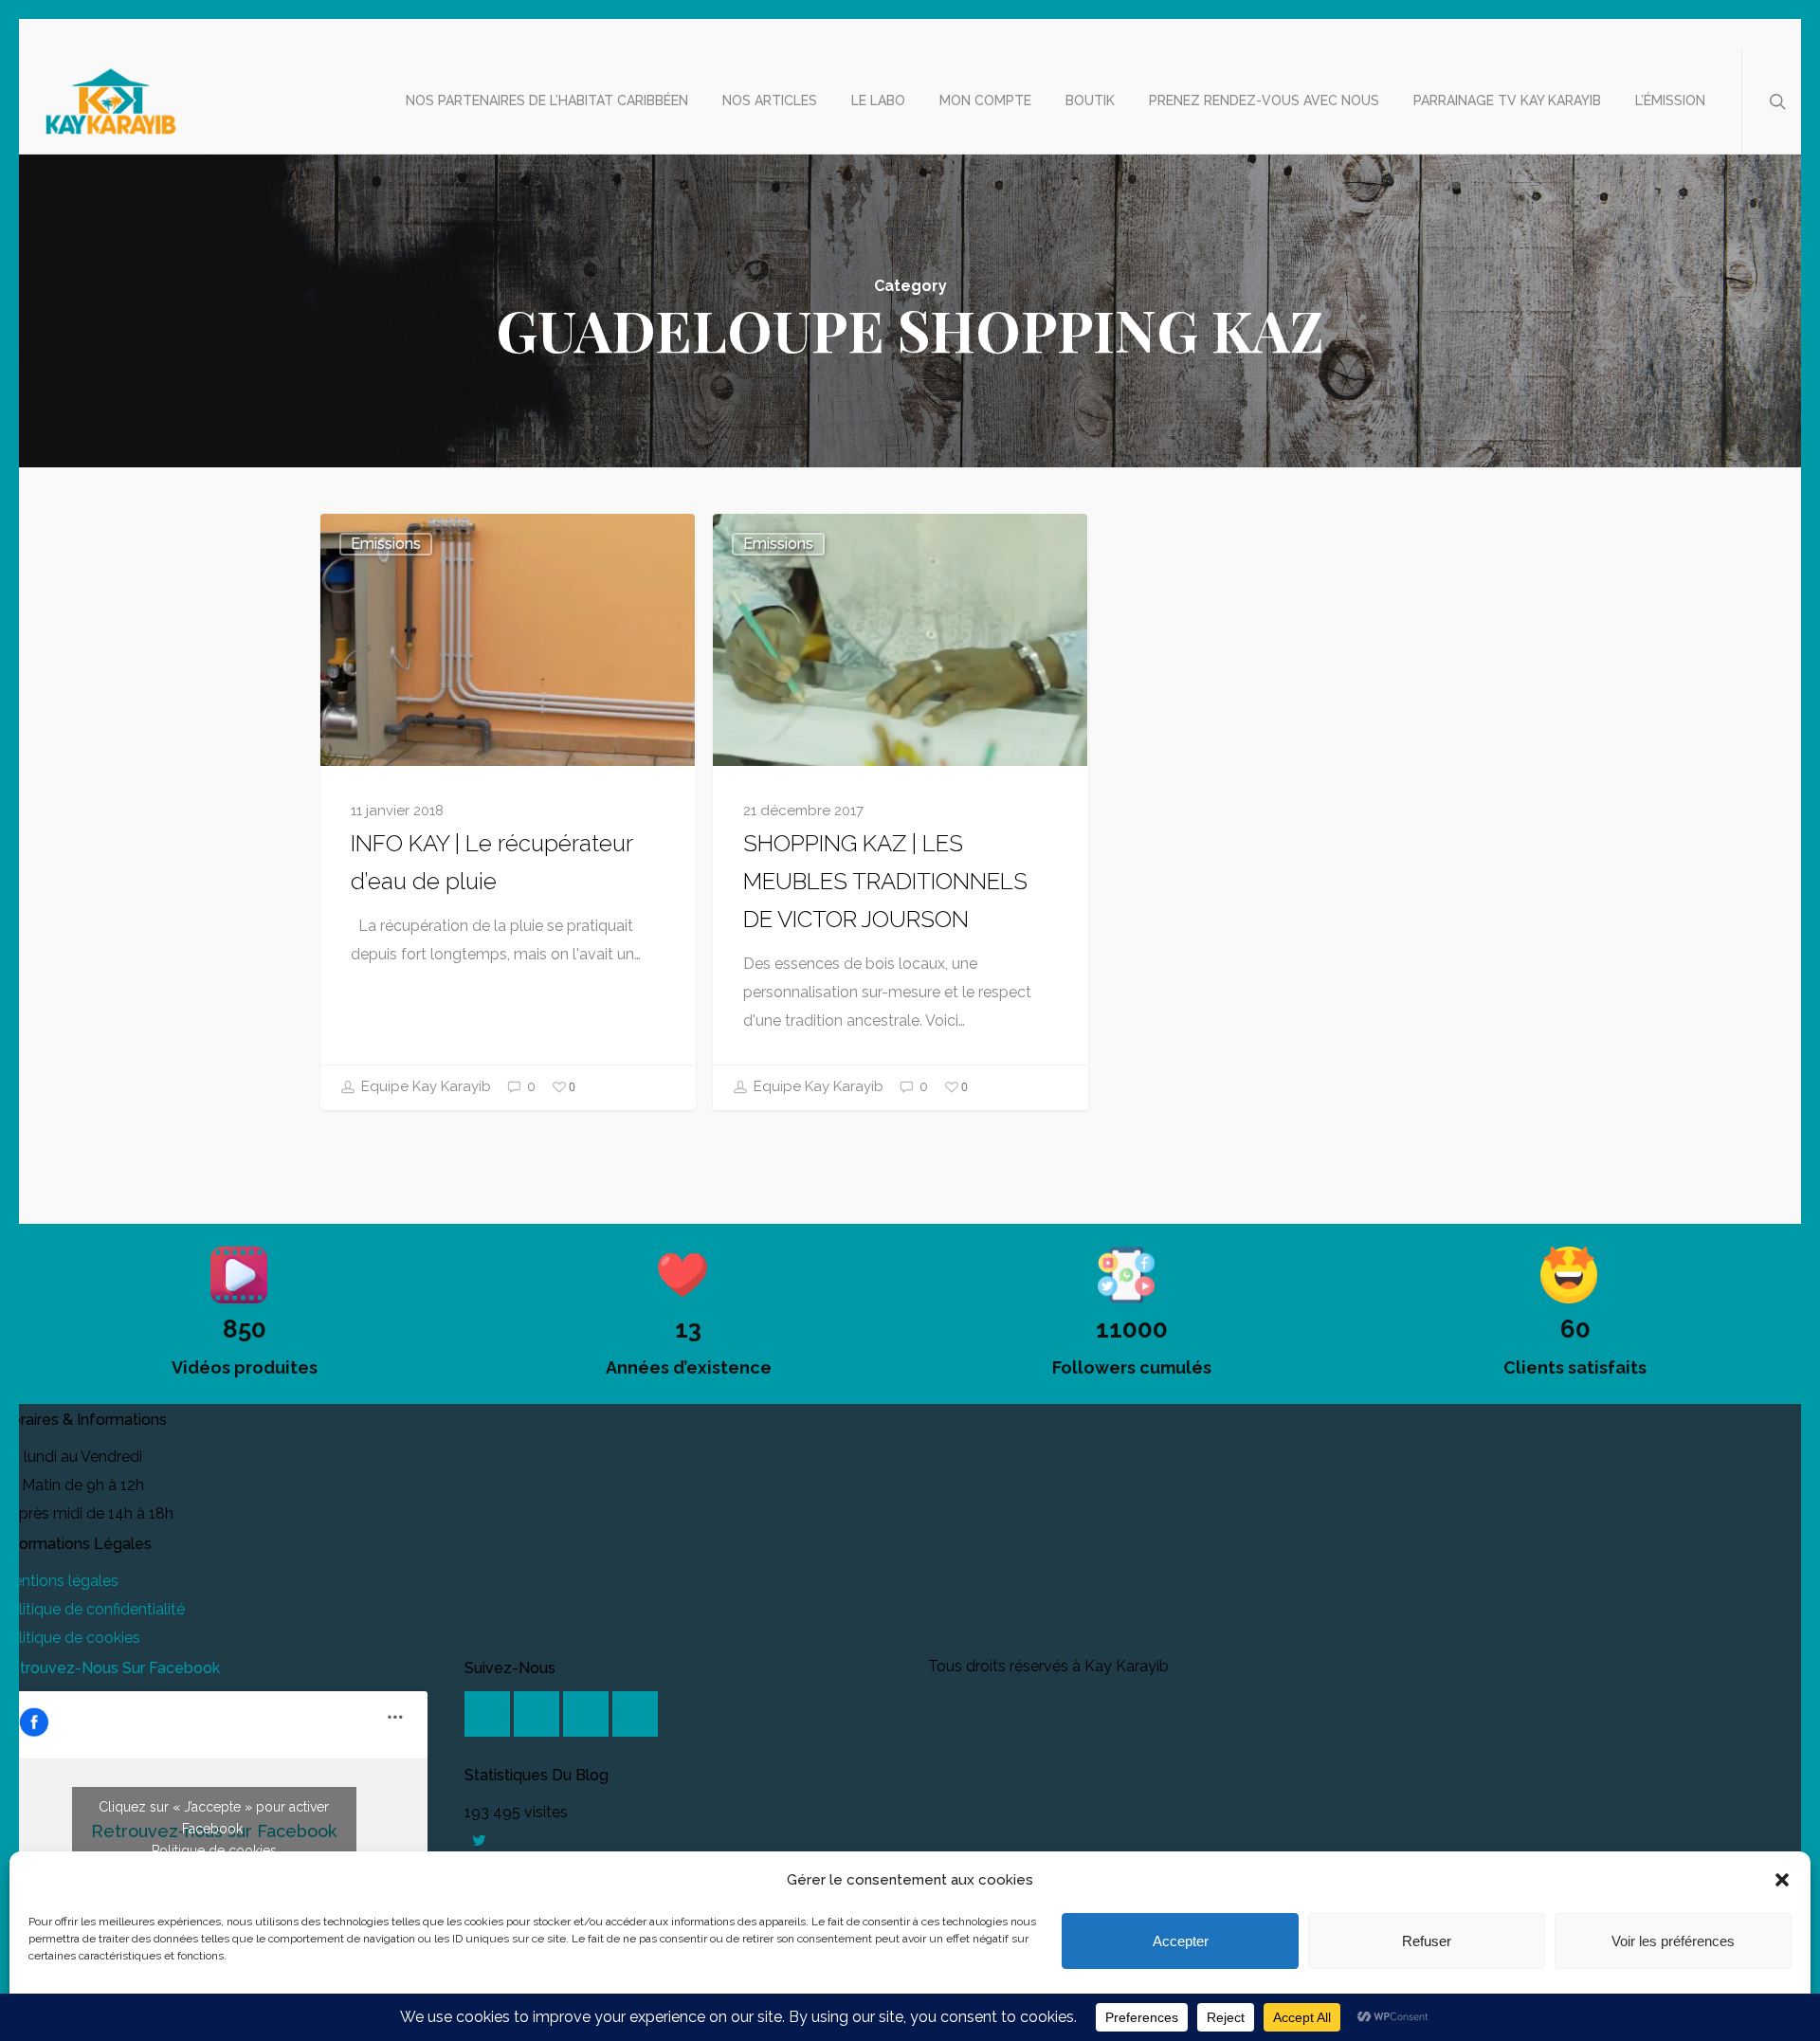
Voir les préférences (1673, 1941)
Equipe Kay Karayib (424, 1086)
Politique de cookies (70, 1638)
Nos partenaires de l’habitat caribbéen (547, 100)
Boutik (1090, 100)
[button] (1782, 1880)
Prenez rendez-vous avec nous (1264, 100)
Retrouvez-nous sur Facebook (110, 1668)
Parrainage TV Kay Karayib (1507, 100)
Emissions (386, 544)
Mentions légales (59, 1581)
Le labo (878, 100)
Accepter (1181, 1941)
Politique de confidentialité (92, 1609)
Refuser (1427, 1941)
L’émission (1670, 100)
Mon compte (985, 100)
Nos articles (770, 100)
